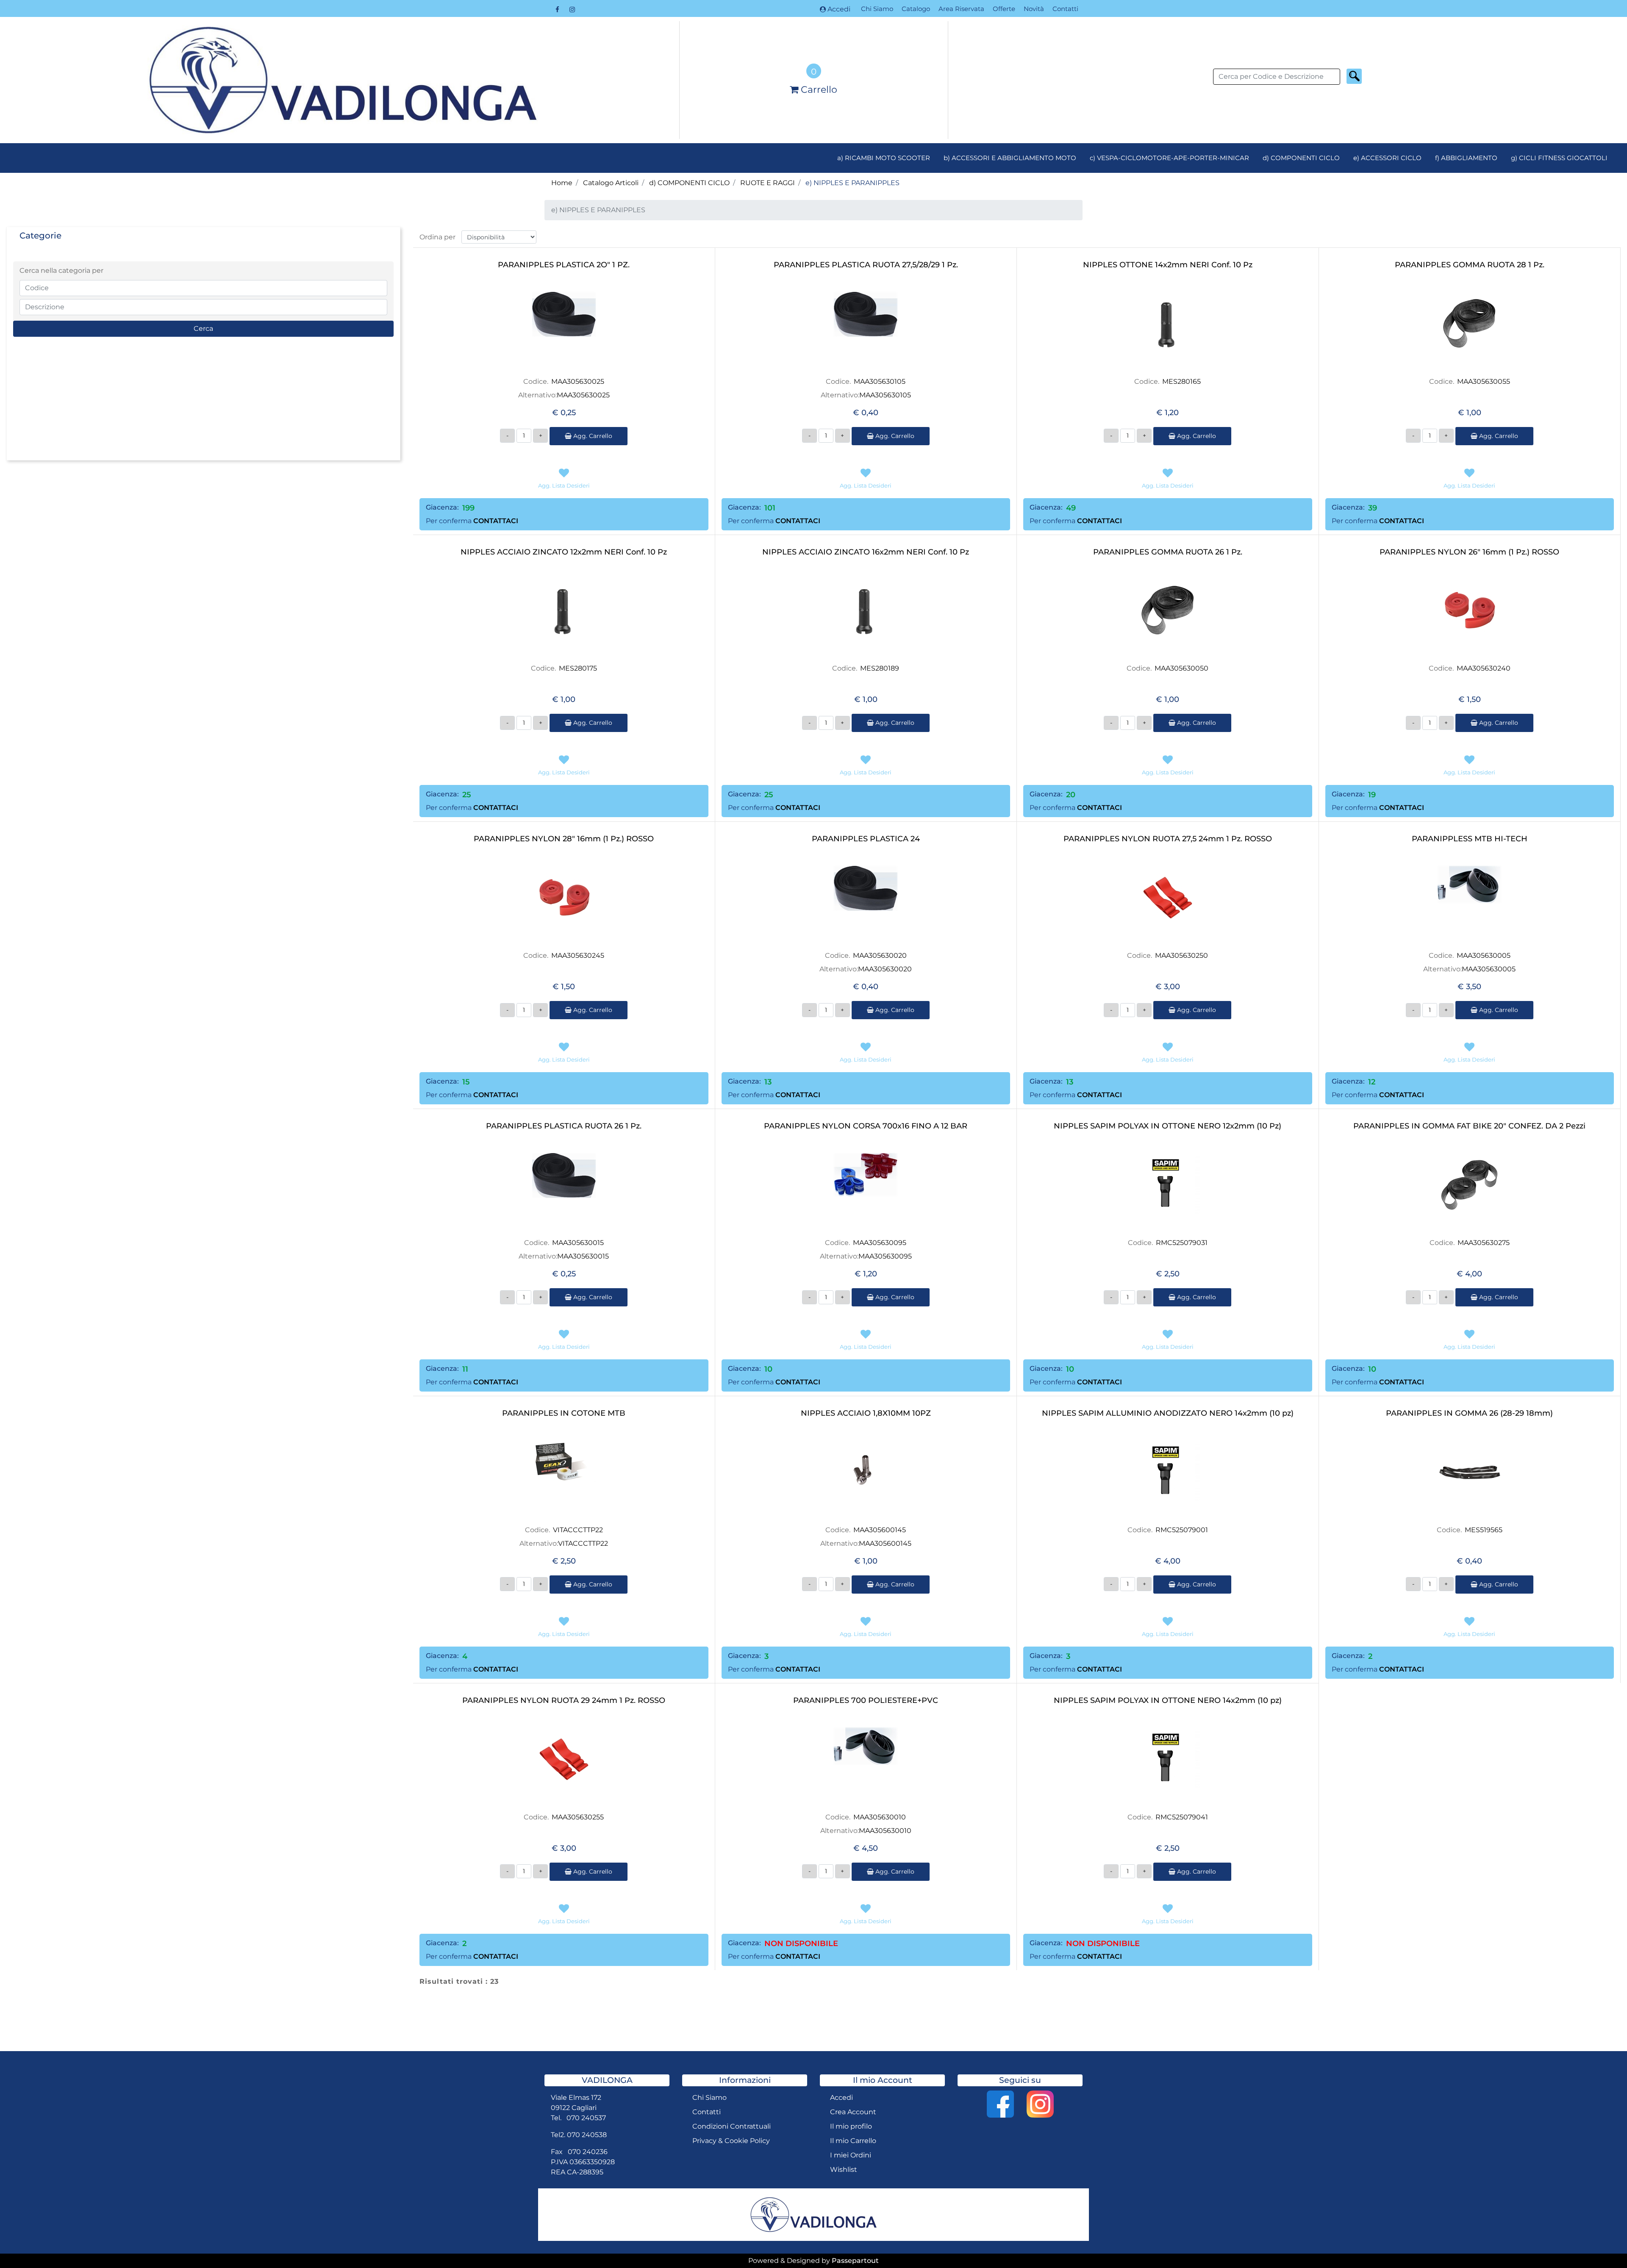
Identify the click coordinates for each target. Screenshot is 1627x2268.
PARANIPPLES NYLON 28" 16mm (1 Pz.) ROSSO (564, 839)
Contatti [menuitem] (1065, 9)
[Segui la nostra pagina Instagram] (572, 9)
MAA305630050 (1181, 668)
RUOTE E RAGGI (768, 183)
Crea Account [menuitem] (853, 2112)
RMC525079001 (1182, 1530)
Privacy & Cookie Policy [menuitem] (731, 2141)
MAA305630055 (1484, 381)
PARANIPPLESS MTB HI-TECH (1470, 839)
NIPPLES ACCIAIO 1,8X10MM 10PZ (866, 1413)
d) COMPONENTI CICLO (689, 183)
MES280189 (880, 668)
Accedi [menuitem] (841, 2097)
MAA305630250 (1181, 955)
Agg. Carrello (592, 436)
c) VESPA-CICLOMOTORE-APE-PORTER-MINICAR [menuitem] (1169, 158)
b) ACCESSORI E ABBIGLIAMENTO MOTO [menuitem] (1010, 158)
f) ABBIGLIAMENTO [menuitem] (1466, 158)
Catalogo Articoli (611, 183)
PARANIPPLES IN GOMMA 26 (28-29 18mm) (1469, 1413)
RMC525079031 (1182, 1243)
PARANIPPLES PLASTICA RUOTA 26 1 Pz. (564, 1126)
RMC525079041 (1182, 1817)
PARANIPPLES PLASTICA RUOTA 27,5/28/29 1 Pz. (866, 265)
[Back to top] (1603, 2244)
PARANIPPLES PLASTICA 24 (866, 839)
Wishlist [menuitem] (844, 2170)
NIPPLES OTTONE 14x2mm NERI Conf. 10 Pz (1168, 265)
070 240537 (586, 2118)
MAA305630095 (880, 1243)
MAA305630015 (578, 1243)
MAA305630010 (880, 1817)
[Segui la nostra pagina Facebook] (558, 9)
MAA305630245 (578, 955)
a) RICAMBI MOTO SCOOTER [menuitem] (884, 158)
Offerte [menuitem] (1004, 9)
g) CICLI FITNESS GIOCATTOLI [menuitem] (1559, 158)
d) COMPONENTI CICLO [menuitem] (1301, 158)
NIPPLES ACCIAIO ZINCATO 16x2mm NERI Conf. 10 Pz (866, 552)
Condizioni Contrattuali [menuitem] (732, 2126)
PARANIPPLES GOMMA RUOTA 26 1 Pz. (1168, 552)
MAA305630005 (1484, 955)
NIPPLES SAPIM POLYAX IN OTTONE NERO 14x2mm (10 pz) (1168, 1701)
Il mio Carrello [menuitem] (853, 2141)
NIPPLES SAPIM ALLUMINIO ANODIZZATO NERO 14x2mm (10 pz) (1168, 1413)
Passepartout (855, 2261)
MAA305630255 (578, 1817)
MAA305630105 (880, 381)
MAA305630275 (1484, 1243)
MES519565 (1484, 1530)
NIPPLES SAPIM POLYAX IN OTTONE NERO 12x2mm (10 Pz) (1167, 1126)
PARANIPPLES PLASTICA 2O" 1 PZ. (564, 265)
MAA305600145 (880, 1530)
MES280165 (1181, 381)
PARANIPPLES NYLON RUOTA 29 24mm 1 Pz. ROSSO (564, 1701)
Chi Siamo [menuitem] (877, 9)
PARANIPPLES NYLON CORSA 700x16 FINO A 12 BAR (866, 1126)
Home (562, 183)
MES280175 (578, 668)
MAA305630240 (1484, 668)
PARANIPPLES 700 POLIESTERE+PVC (866, 1701)
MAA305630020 (880, 955)
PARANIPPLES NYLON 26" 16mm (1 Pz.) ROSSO (1469, 552)
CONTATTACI (496, 521)
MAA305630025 (578, 381)
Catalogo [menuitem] (916, 9)
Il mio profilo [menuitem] (851, 2126)
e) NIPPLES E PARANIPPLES (852, 183)
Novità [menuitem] (1034, 9)
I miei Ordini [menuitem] (851, 2155)
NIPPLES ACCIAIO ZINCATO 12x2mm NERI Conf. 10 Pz (564, 552)
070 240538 (587, 2135)
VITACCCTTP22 (578, 1530)
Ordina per (437, 237)
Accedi (839, 9)
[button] (1354, 76)
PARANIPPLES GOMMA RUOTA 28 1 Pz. (1470, 265)
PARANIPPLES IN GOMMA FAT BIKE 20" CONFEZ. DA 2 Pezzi (1469, 1126)
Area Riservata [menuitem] (961, 9)
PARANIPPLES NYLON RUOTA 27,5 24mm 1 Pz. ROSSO (1168, 839)
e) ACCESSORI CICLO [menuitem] (1387, 158)
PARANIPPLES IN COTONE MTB (564, 1413)
